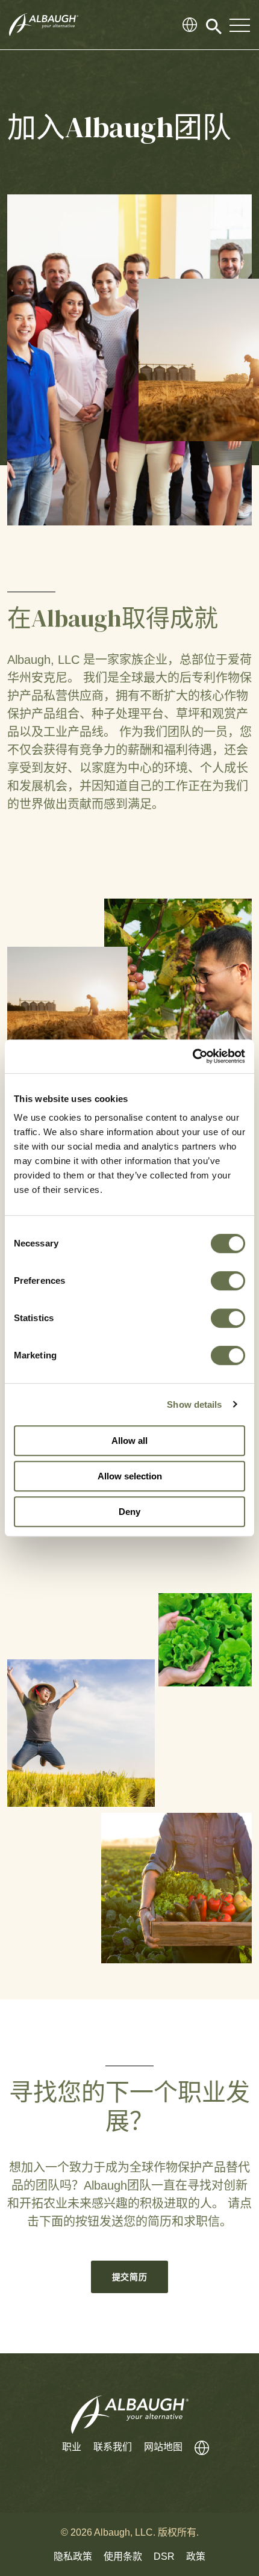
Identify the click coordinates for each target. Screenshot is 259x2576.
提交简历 (130, 2277)
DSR (164, 2556)
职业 (72, 2447)
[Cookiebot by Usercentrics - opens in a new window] (192, 1056)
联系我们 (113, 2447)
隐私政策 (73, 2556)
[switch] (228, 1281)
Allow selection (130, 1476)
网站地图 (163, 2447)
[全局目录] (190, 25)
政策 (196, 2556)
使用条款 (123, 2556)
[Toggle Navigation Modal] (240, 25)
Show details (194, 1404)
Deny (129, 1512)
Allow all (129, 1441)
